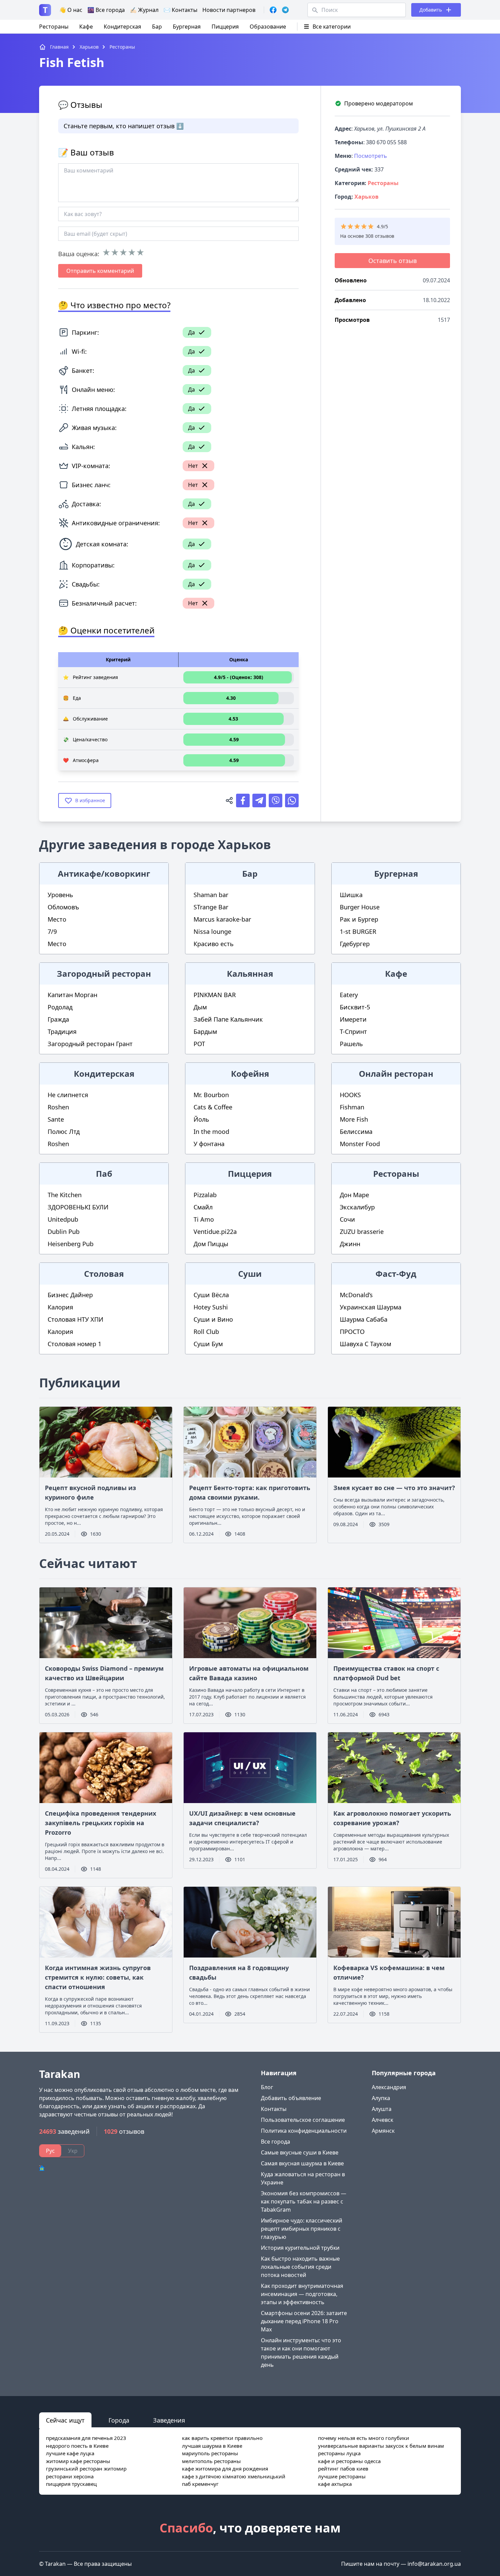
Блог (267, 2087)
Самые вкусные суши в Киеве (300, 2152)
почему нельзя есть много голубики (364, 2438)
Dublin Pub (64, 1232)
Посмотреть (371, 156)
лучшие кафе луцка (70, 2453)
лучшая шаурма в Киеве (212, 2446)
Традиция (62, 1031)
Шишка (351, 895)
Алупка (381, 2098)
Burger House (360, 907)
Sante (56, 1119)
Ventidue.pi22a (215, 1232)
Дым (200, 1007)
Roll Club (206, 1332)
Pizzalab (205, 1195)
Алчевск (382, 2120)
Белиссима (356, 1132)
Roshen (58, 1107)
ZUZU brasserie (362, 1232)
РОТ (199, 1044)
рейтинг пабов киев (343, 2468)
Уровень (60, 895)
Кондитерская (122, 27)
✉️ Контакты (180, 10)
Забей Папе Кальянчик (228, 1019)
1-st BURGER (358, 931)
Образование (268, 27)
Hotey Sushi (211, 1307)
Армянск (383, 2131)
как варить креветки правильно (222, 2438)
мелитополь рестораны (211, 2461)
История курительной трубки (300, 2248)
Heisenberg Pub (71, 1244)
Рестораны (54, 27)
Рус (50, 2151)
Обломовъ (63, 907)
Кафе (86, 27)
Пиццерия (225, 27)
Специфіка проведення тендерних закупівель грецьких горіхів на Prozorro (101, 1823)
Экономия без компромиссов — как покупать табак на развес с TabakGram (304, 2201)
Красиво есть (214, 944)
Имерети (353, 1019)
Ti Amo (204, 1219)
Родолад (60, 1007)
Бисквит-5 (355, 1007)
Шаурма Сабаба (364, 1319)
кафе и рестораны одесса (349, 2461)
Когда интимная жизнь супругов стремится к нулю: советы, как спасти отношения (98, 1977)
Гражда (58, 1019)
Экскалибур (357, 1207)
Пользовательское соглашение (303, 2120)
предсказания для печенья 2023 (86, 2438)
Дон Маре (354, 1195)
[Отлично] (140, 252)
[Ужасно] (106, 252)
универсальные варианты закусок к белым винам (381, 2446)
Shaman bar (211, 895)
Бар (157, 27)
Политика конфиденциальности (304, 2131)
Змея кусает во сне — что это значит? (394, 1488)
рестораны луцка (339, 2453)
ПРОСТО (352, 1332)
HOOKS (350, 1095)
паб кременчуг (200, 2484)
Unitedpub (63, 1219)
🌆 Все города (106, 10)
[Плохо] (115, 252)
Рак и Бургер (359, 919)
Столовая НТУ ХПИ (76, 1319)
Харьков (366, 197)
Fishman (352, 1107)
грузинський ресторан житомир (86, 2468)
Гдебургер (355, 944)
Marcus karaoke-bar (222, 919)
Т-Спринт (353, 1031)
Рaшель (351, 1044)
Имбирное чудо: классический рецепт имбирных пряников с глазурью (302, 2229)
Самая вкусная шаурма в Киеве (302, 2163)
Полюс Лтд (64, 1132)
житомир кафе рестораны (78, 2461)
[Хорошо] (132, 252)
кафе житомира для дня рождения (225, 2468)
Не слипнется (68, 1095)
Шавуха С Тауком (365, 1344)
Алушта (382, 2109)
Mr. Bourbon (211, 1095)
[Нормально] (123, 252)
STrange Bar (211, 907)
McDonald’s (356, 1295)
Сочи (347, 1219)
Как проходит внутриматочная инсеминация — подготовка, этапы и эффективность (302, 2294)
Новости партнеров (229, 10)
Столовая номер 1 (74, 1344)
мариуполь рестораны (210, 2453)
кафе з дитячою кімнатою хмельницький (234, 2476)
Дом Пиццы (211, 1244)
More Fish (354, 1119)
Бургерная (187, 27)
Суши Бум (208, 1344)
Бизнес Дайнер (70, 1295)
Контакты (274, 2109)
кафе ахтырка (335, 2484)
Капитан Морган (72, 995)
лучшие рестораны (342, 2476)
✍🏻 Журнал (144, 10)
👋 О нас (71, 10)
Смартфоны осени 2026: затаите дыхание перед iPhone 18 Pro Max (304, 2321)
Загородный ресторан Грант (90, 1044)
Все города (276, 2142)
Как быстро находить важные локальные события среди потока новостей (300, 2267)
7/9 (52, 931)
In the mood (211, 1132)
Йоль (201, 1119)
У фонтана (209, 1144)
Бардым (205, 1031)
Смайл (203, 1207)
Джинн (350, 1244)
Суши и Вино (213, 1319)
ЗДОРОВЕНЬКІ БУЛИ (78, 1207)
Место (57, 919)
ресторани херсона (70, 2476)
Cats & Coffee (213, 1107)
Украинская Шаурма (371, 1307)
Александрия (389, 2087)
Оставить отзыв (393, 261)
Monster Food (360, 1144)
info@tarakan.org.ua (434, 2564)
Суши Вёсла (211, 1295)
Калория (60, 1307)
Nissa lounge (212, 931)
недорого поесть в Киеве (77, 2446)
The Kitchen (65, 1195)
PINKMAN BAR (215, 995)
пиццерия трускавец (71, 2484)
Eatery (349, 995)
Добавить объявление (291, 2098)
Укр (73, 2151)
